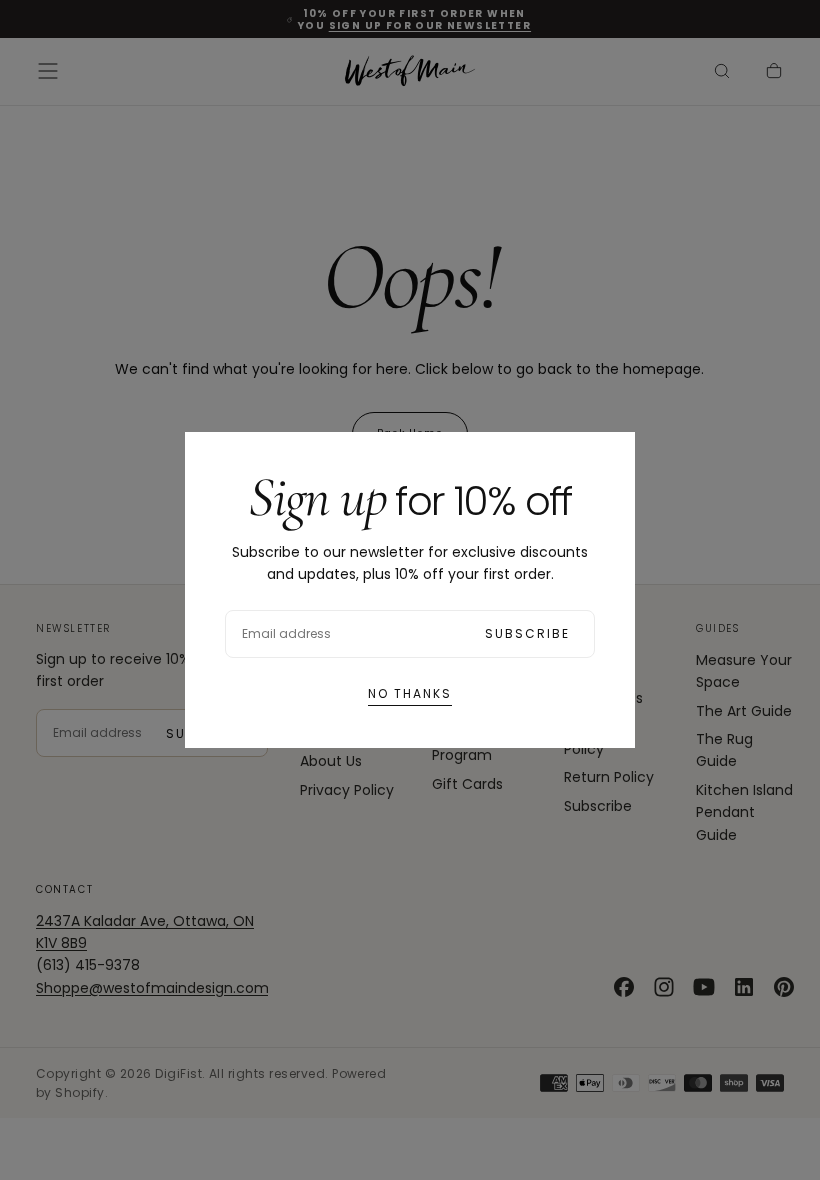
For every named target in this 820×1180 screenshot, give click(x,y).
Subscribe (527, 633)
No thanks (410, 693)
